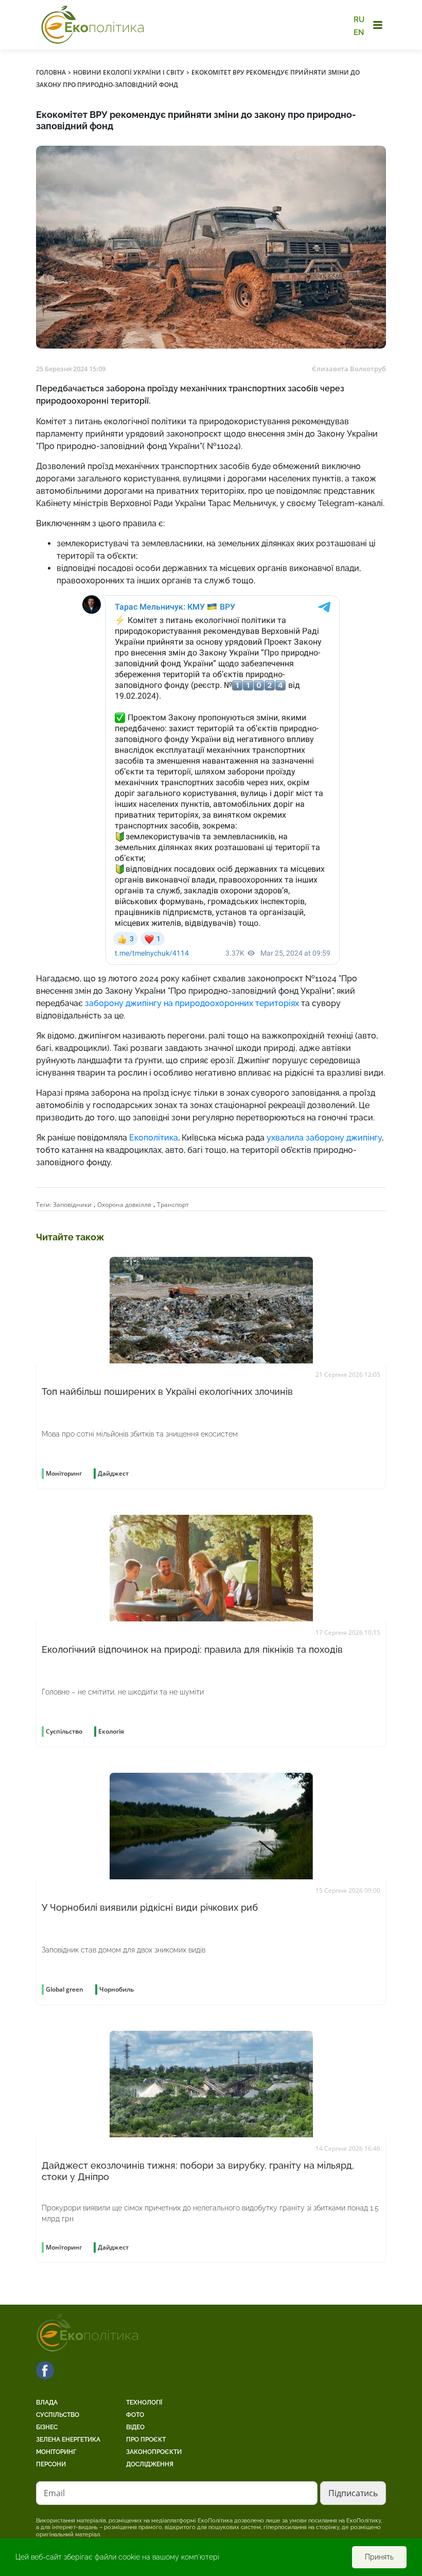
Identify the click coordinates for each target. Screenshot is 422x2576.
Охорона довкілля (124, 1205)
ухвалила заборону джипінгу (324, 1138)
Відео (135, 2427)
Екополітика (154, 1138)
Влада (47, 2402)
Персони (51, 2464)
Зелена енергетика (68, 2440)
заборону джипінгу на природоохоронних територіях (192, 1003)
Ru (359, 20)
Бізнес (47, 2427)
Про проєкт (146, 2440)
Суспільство (58, 2415)
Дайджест (113, 1473)
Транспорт (173, 1205)
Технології (144, 2402)
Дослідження (150, 2464)
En (359, 32)
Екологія (111, 1731)
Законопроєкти (154, 2452)
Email (54, 2493)
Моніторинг (56, 2452)
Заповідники (72, 1205)
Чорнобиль (117, 1989)
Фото (135, 2415)
